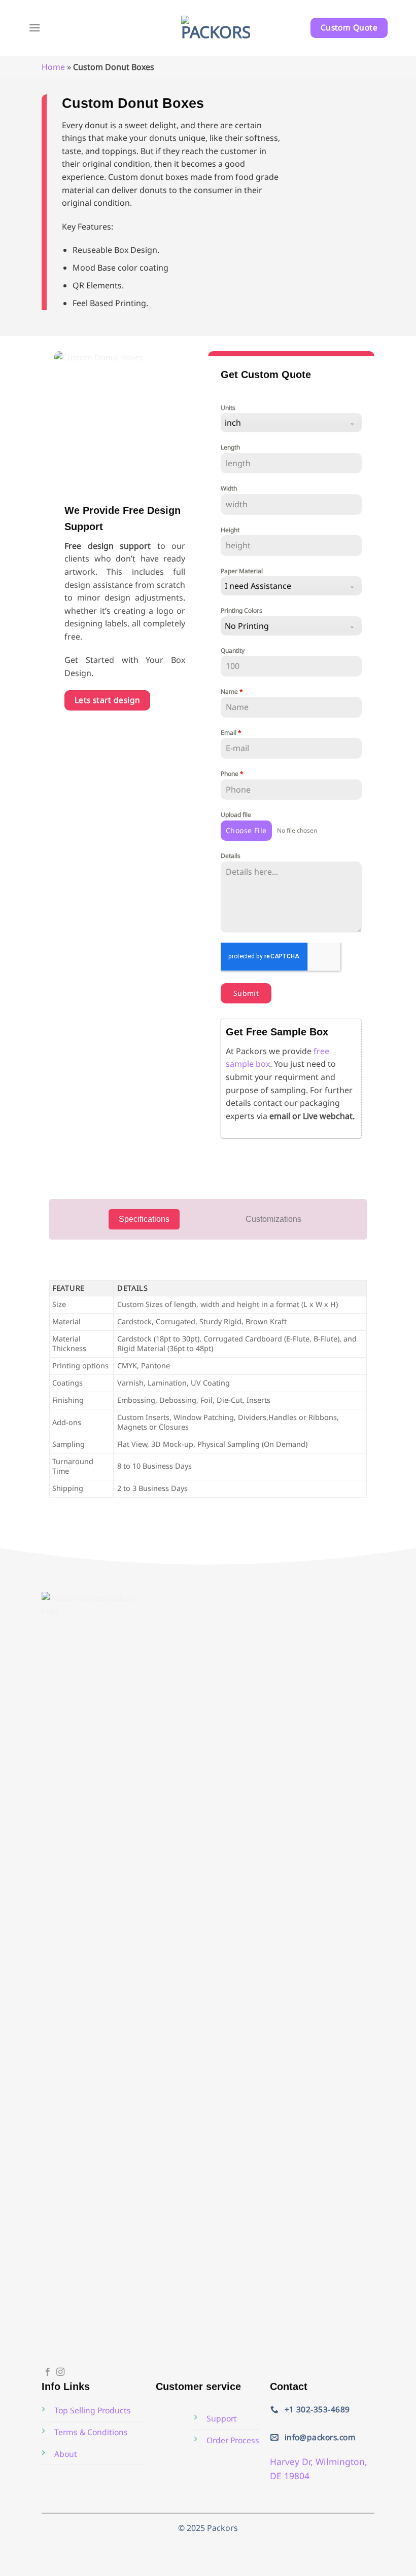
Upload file (236, 815)
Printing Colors (241, 610)
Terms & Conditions (91, 2432)
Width (229, 488)
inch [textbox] (233, 423)
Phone (232, 774)
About (66, 2454)
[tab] (144, 1219)
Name (232, 692)
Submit (246, 993)
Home (53, 67)
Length (230, 447)
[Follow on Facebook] (48, 2372)
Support (222, 2418)
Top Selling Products (93, 2410)
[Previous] (66, 422)
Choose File (246, 830)
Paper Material (242, 571)
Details (231, 856)
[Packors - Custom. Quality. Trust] (216, 28)
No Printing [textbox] (247, 626)
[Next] (183, 422)
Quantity (233, 650)
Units (228, 408)
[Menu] (34, 28)
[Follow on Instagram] (60, 2372)
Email (231, 733)
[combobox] (291, 423)
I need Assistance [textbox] (258, 586)
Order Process (233, 2440)
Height (230, 530)
